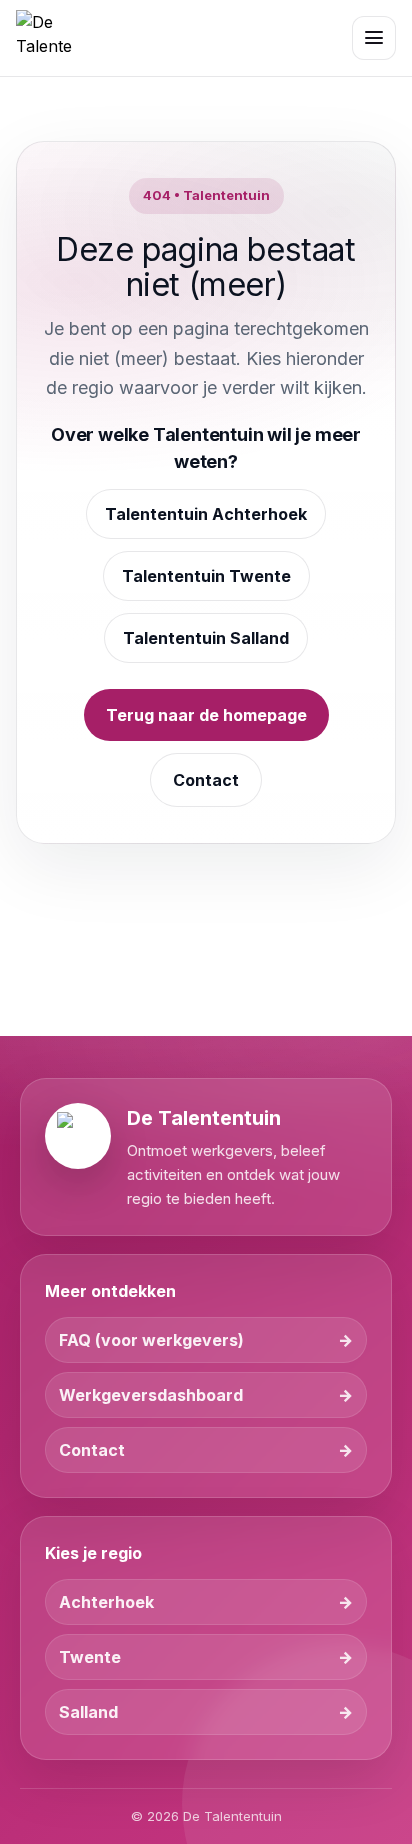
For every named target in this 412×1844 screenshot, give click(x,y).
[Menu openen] (374, 38)
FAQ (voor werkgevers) (151, 1340)
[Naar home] (44, 38)
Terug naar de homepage (206, 715)
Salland (88, 1712)
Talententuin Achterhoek (206, 514)
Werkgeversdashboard (151, 1395)
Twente (90, 1657)
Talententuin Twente (206, 576)
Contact (206, 780)
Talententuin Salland (206, 638)
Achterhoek (106, 1602)
